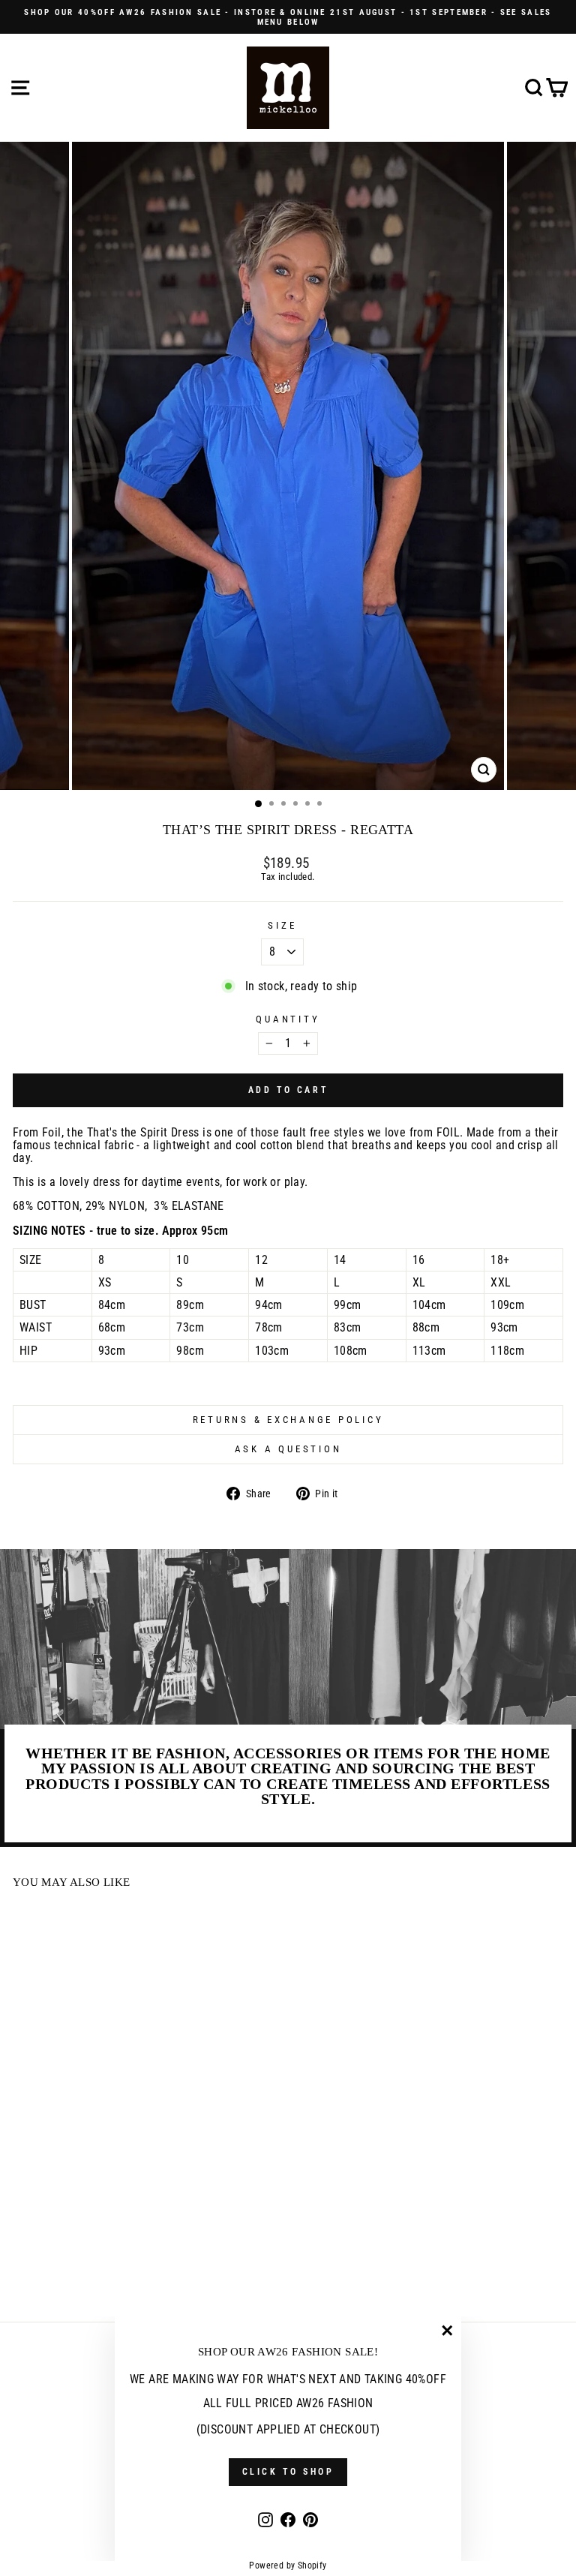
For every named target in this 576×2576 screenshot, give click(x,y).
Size (282, 926)
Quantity (288, 1019)
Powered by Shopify (288, 2565)
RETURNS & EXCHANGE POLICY (288, 1420)
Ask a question (288, 1449)
